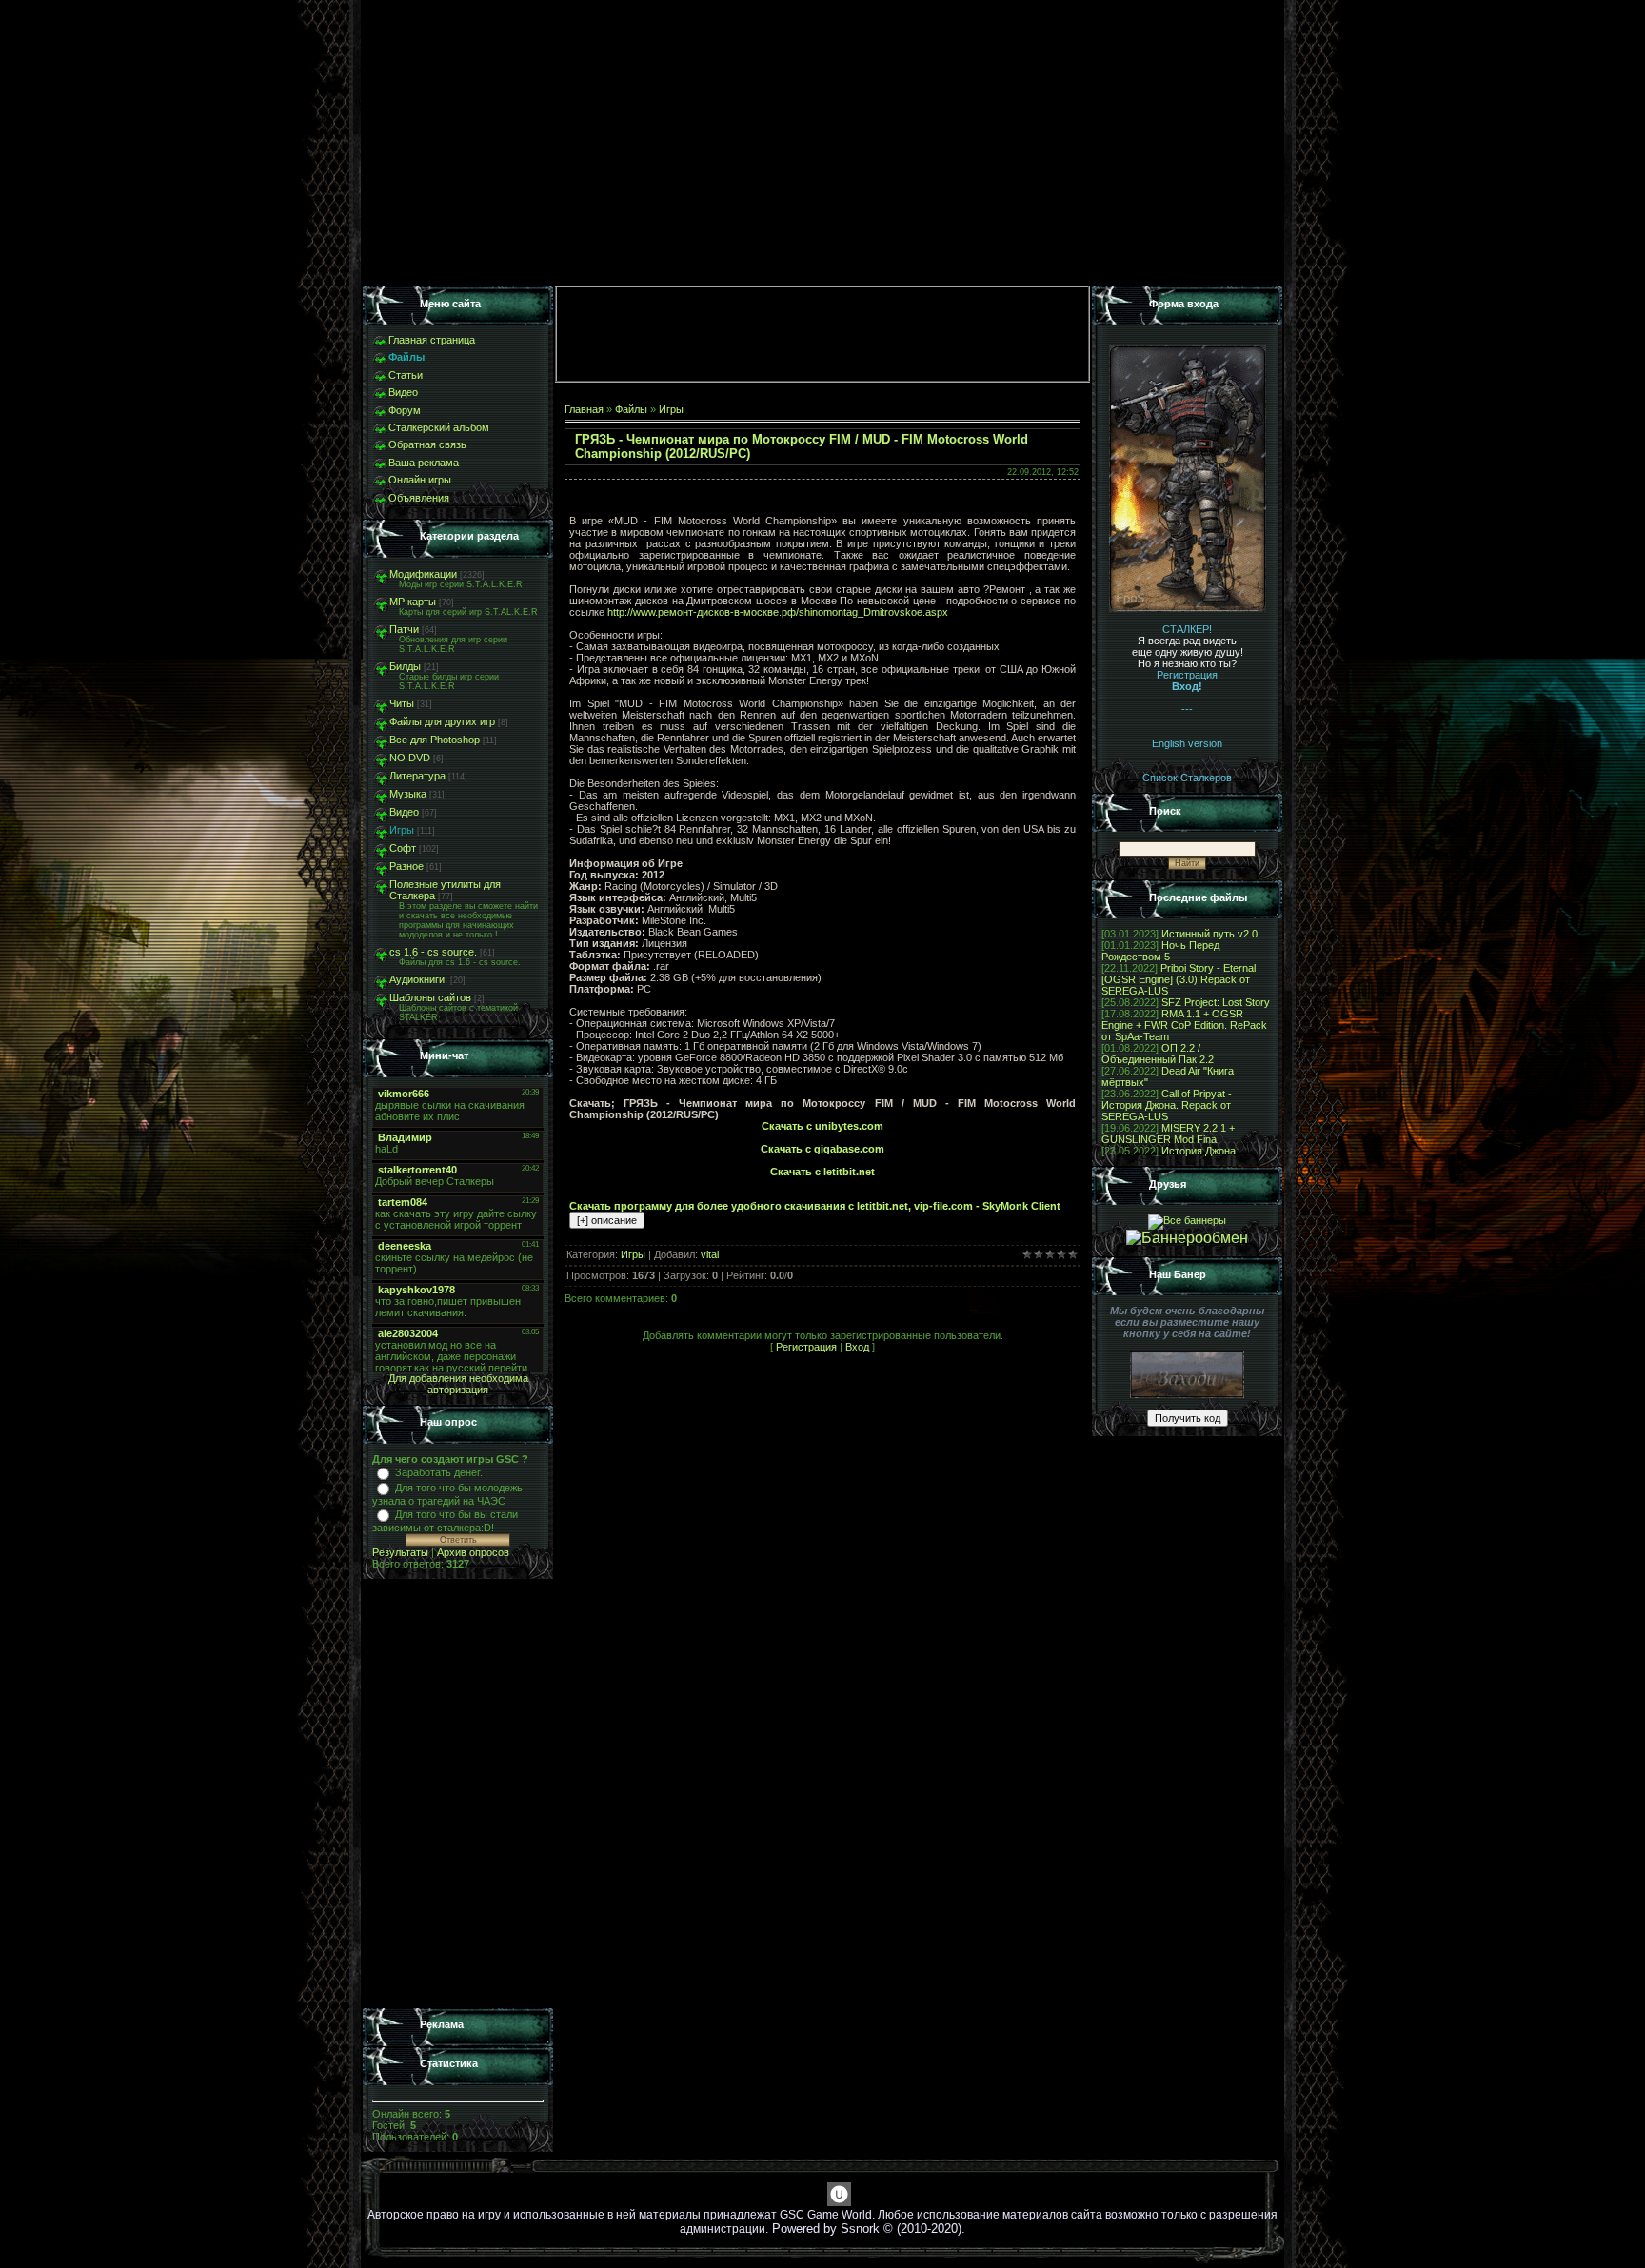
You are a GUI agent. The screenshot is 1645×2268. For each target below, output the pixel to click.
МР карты (413, 602)
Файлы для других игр (442, 721)
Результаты (400, 1552)
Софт (403, 848)
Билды (405, 666)
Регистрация (806, 1347)
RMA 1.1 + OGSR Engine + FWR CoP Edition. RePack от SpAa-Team (1184, 1025)
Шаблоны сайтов (430, 997)
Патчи (404, 629)
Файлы (631, 409)
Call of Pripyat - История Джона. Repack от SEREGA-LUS (1167, 1105)
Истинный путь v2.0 (1209, 934)
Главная (584, 409)
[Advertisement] (458, 1794)
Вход (857, 1347)
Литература (417, 776)
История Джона (1199, 1151)
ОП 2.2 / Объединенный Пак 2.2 (1158, 1054)
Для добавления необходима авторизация (458, 1384)
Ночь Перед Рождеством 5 (1160, 951)
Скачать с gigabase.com (822, 1149)
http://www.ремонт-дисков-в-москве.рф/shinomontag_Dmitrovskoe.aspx (778, 612)
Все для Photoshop (435, 740)
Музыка (408, 794)
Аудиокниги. (418, 979)
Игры (402, 830)
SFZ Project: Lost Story (1216, 1002)
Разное (406, 866)
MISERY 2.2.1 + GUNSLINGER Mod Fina (1168, 1134)
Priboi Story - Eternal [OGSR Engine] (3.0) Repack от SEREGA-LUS (1179, 979)
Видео (404, 812)
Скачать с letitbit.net (822, 1172)
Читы (402, 703)
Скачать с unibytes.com (822, 1126)
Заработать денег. (439, 1472)
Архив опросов (473, 1552)
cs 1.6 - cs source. (433, 952)
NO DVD (410, 758)
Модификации (423, 574)
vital (710, 1254)
